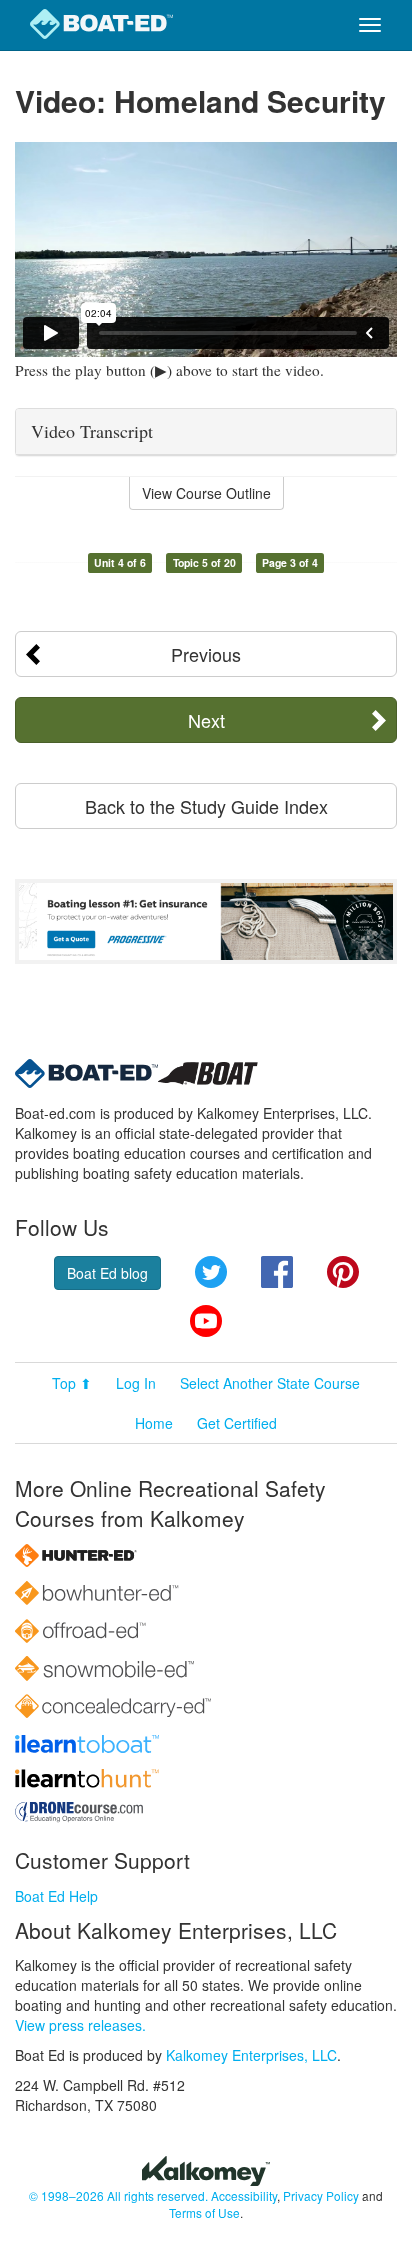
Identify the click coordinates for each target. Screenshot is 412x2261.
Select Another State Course (270, 1383)
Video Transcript (92, 431)
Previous (206, 654)
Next (206, 720)
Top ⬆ (72, 1383)
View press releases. (80, 2025)
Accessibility (244, 2195)
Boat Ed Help (56, 1896)
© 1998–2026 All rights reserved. (118, 2195)
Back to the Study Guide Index (206, 806)
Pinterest (343, 1272)
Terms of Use (204, 2212)
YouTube (206, 1321)
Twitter (211, 1272)
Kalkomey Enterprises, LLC (251, 2055)
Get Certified (237, 1423)
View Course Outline (206, 493)
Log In (136, 1383)
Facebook (277, 1272)
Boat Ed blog (107, 1273)
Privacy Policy (321, 2195)
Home (154, 1423)
